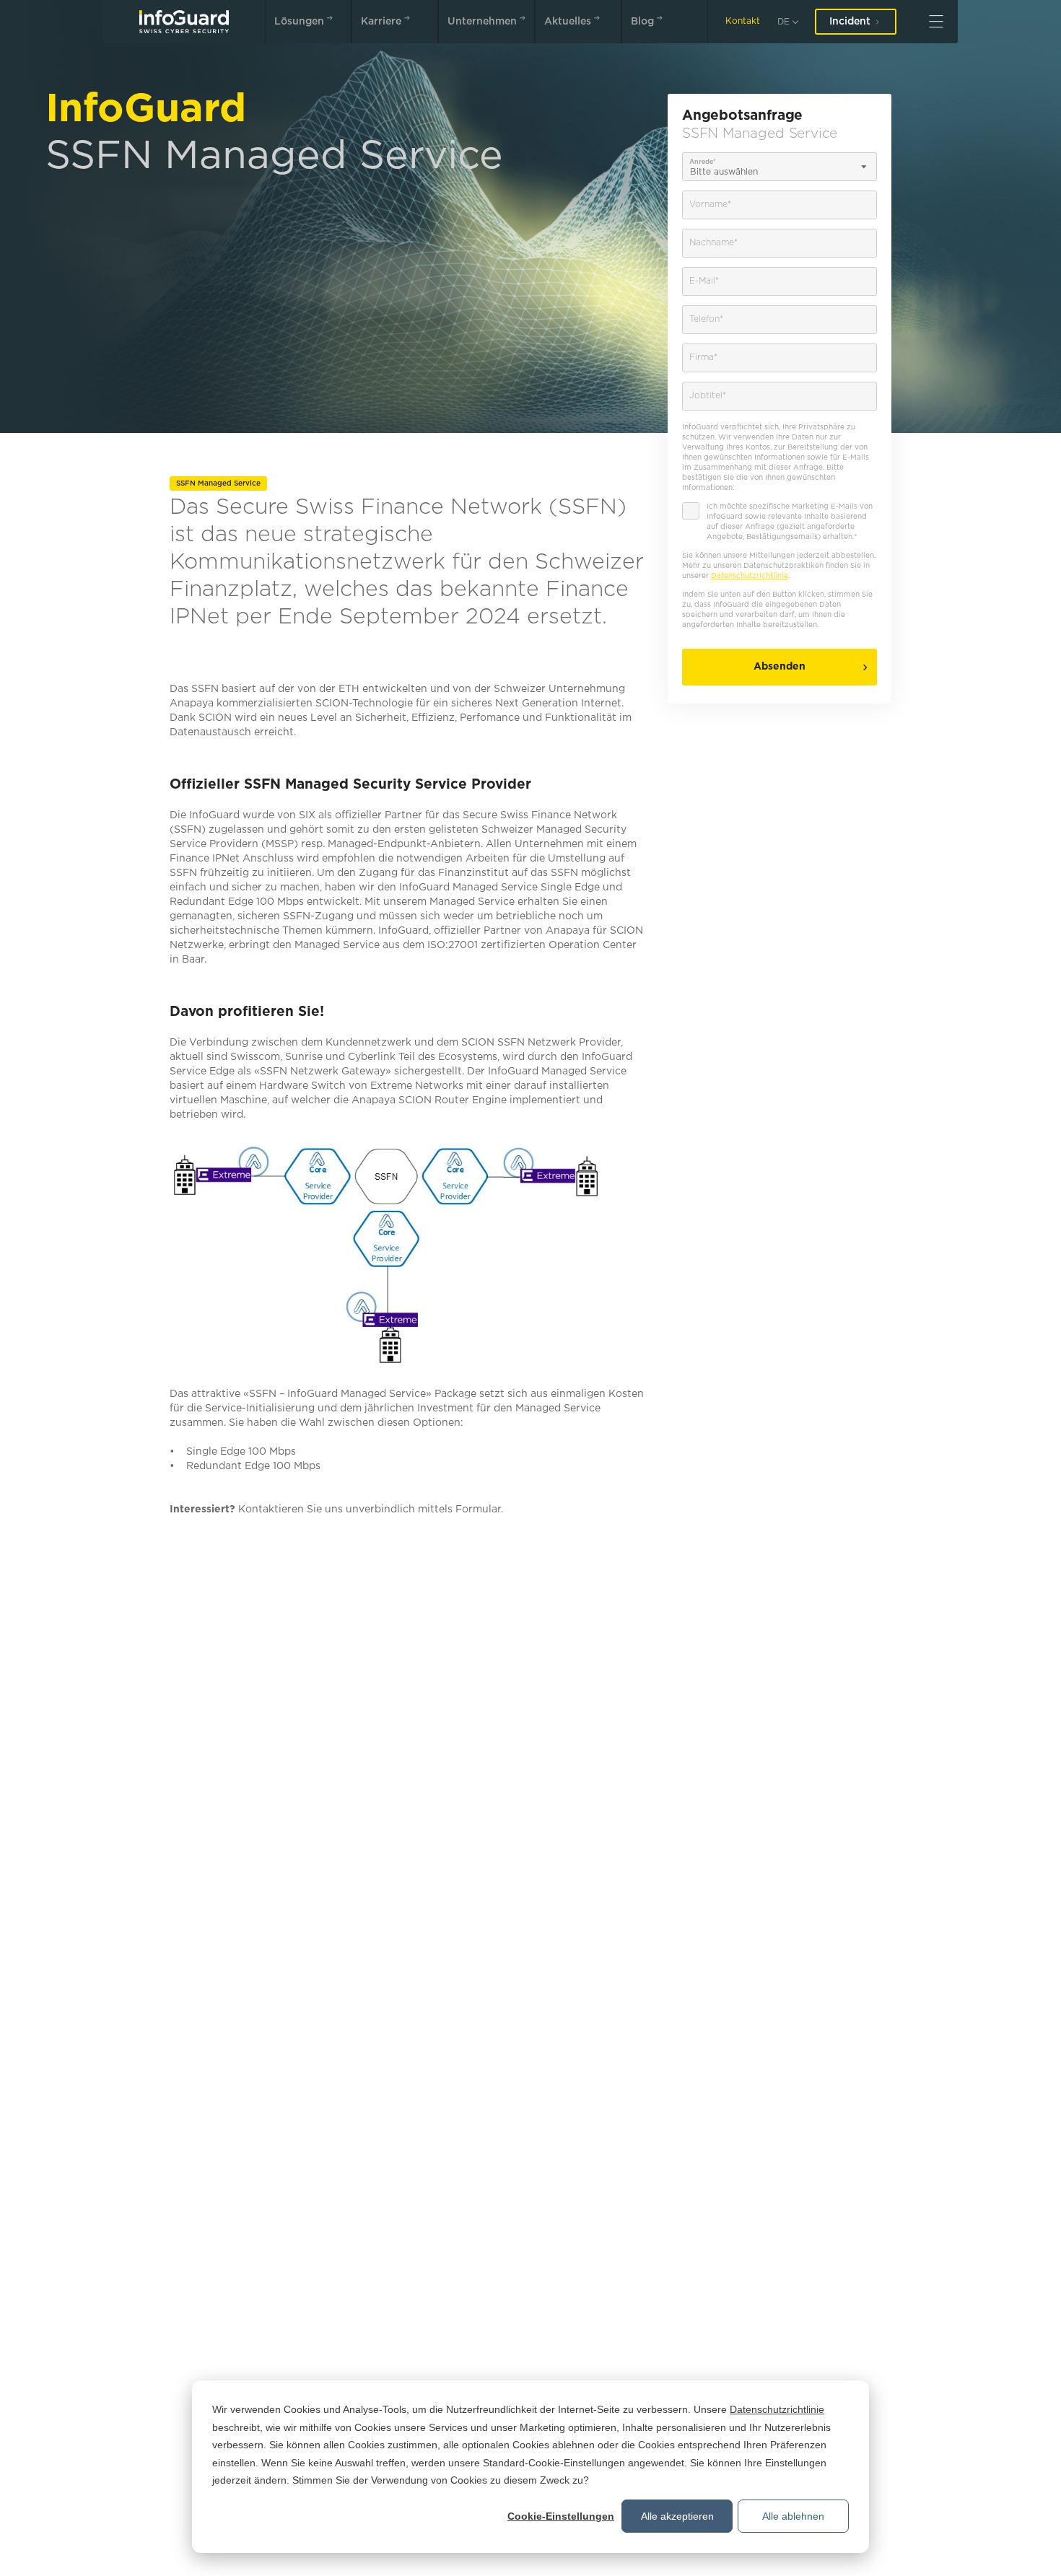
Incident (850, 22)
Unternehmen (482, 22)
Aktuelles (568, 22)
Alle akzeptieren (677, 2516)
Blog (642, 22)
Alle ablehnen (793, 2516)
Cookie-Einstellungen (561, 2516)
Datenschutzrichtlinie (777, 2409)
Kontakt (743, 21)
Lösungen (299, 22)
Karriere (381, 22)
